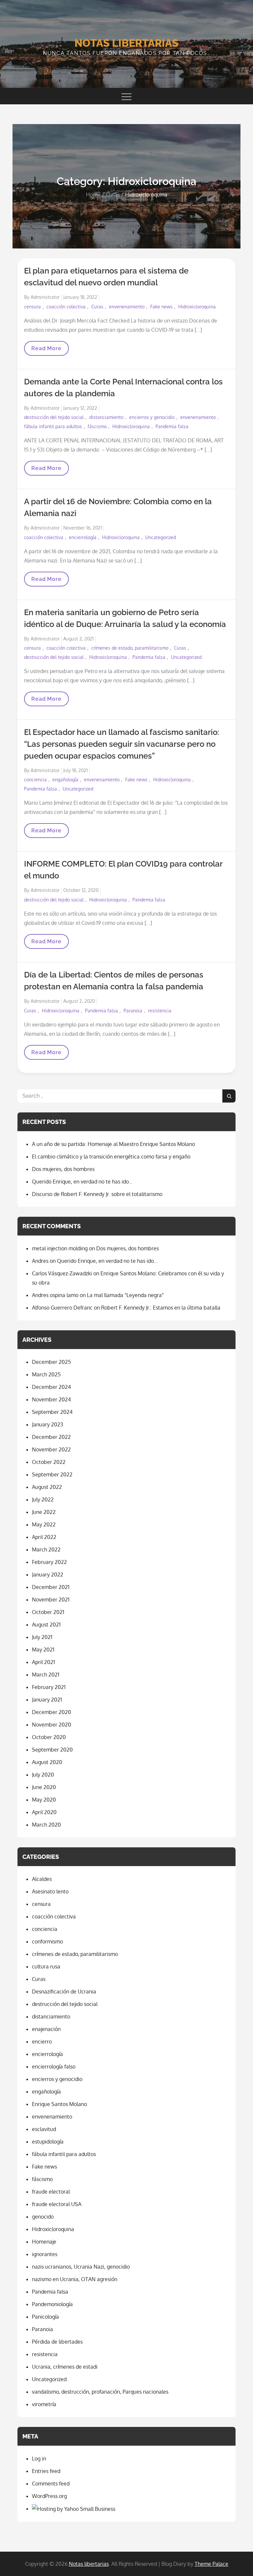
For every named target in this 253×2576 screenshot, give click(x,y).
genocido (43, 2217)
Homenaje (44, 2242)
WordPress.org (49, 2496)
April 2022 (44, 1537)
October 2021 (48, 1612)
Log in (39, 2459)
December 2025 (51, 1362)
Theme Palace (211, 2564)
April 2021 (43, 1662)
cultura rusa (46, 1966)
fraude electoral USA (57, 2204)
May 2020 (44, 1800)
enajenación (46, 2029)
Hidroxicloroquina (197, 307)
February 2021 (49, 1687)
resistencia (160, 1011)
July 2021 (42, 1637)
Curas (97, 307)
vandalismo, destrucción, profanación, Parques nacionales (100, 2392)
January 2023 (48, 1424)
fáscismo (97, 426)
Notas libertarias (126, 43)
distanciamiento (106, 417)
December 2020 (52, 1712)
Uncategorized (161, 537)
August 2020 (47, 1762)
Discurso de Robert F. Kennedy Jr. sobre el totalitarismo (97, 1194)
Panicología (45, 2317)
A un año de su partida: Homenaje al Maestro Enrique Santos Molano (113, 1144)
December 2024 (51, 1387)
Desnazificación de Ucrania (64, 1991)
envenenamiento (127, 307)
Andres (40, 1261)
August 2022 (47, 1487)
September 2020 (52, 1750)
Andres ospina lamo (55, 1295)
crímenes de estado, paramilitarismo (130, 648)
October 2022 (49, 1462)
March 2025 (46, 1374)
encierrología (83, 537)
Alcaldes (42, 1879)
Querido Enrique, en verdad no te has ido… (82, 1182)
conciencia (35, 780)
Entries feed (46, 2471)
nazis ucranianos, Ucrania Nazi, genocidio (81, 2267)
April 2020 (44, 1812)
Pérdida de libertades (57, 2342)
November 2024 (51, 1399)
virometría (44, 2404)
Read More (49, 350)
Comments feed (51, 2484)
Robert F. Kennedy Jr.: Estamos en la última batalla (161, 1308)
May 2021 (43, 1650)
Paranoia (133, 1011)
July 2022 (43, 1499)
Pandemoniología (52, 2304)
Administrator (45, 297)
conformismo (47, 1941)
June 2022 (44, 1512)
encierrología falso (54, 2067)
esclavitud (44, 2129)
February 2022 (49, 1562)
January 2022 (48, 1574)
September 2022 (52, 1474)
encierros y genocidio (152, 417)
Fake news (161, 307)
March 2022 (46, 1549)
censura (32, 307)
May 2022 (44, 1524)
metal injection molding (60, 1248)
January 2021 (47, 1700)
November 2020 (52, 1725)
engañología (65, 780)
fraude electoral (51, 2192)
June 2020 (44, 1787)
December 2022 (51, 1437)
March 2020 (46, 1825)
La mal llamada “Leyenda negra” (125, 1295)
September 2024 (52, 1412)
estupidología (48, 2142)
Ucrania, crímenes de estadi (65, 2367)
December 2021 (51, 1587)
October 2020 (49, 1737)
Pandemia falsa (172, 426)
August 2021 (46, 1625)
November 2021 (51, 1600)
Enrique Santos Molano (59, 2104)
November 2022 (51, 1449)
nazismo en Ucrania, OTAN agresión (75, 2279)
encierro (42, 2042)
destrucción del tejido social (54, 417)
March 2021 (46, 1675)
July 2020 (43, 1775)
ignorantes (45, 2254)
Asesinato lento (50, 1891)
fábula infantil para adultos (53, 426)
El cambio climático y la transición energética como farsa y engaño (111, 1157)
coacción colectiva (66, 307)
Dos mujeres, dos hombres (63, 1169)
